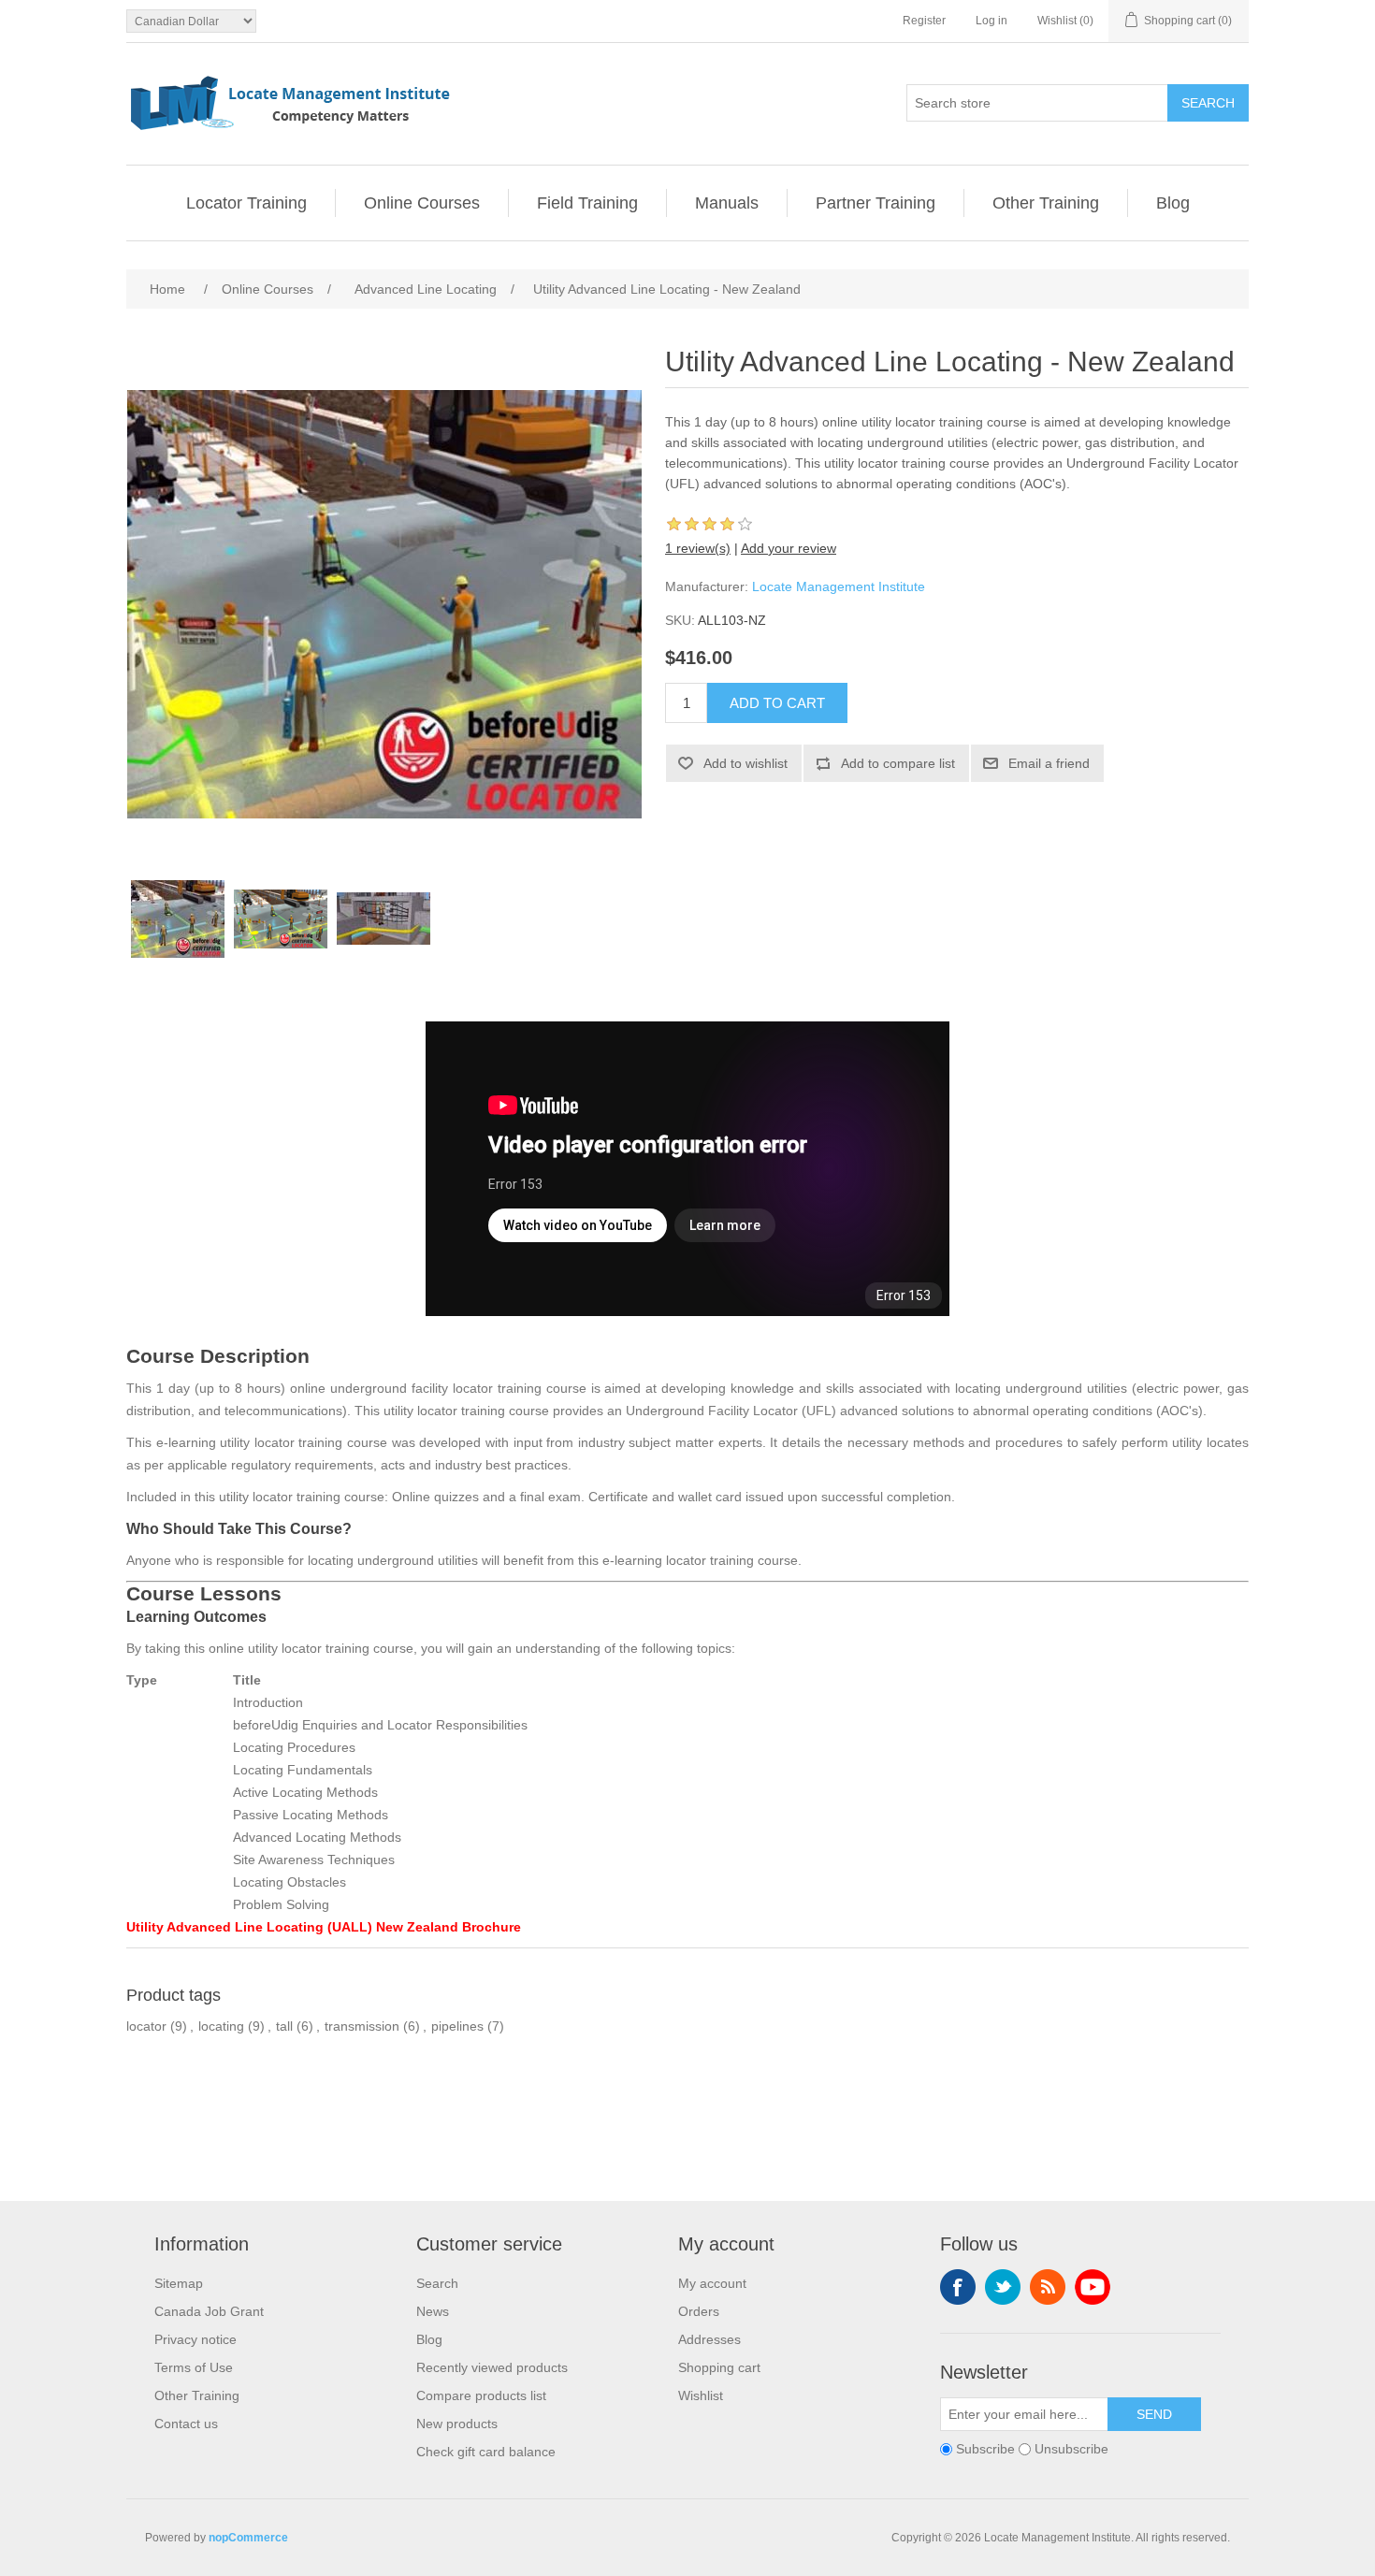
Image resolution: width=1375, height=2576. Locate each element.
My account (712, 2283)
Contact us (186, 2424)
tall (284, 2026)
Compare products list (481, 2395)
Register (924, 21)
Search (1208, 103)
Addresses (709, 2339)
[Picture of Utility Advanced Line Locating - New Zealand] (178, 919)
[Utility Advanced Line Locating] (384, 919)
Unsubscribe (1071, 2449)
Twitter (1003, 2287)
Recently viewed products (492, 2367)
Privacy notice (195, 2339)
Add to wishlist (745, 763)
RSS (1048, 2287)
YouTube (1093, 2287)
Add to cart (777, 703)
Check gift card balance (486, 2452)
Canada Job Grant (209, 2311)
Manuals (727, 203)
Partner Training (876, 203)
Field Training (587, 203)
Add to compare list (898, 763)
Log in (991, 21)
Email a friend (1049, 763)
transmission (362, 2026)
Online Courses (422, 203)
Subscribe (985, 2449)
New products (457, 2424)
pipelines (457, 2026)
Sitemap (179, 2283)
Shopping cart (719, 2367)
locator (146, 2026)
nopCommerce (248, 2538)
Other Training (1046, 203)
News (433, 2311)
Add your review (789, 548)
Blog (1173, 203)
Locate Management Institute (839, 586)
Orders (699, 2311)
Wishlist (701, 2395)
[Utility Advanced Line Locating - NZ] (281, 919)
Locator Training (246, 203)
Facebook (958, 2287)
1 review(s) (698, 548)
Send (1154, 2414)
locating (221, 2026)
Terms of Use (194, 2367)
